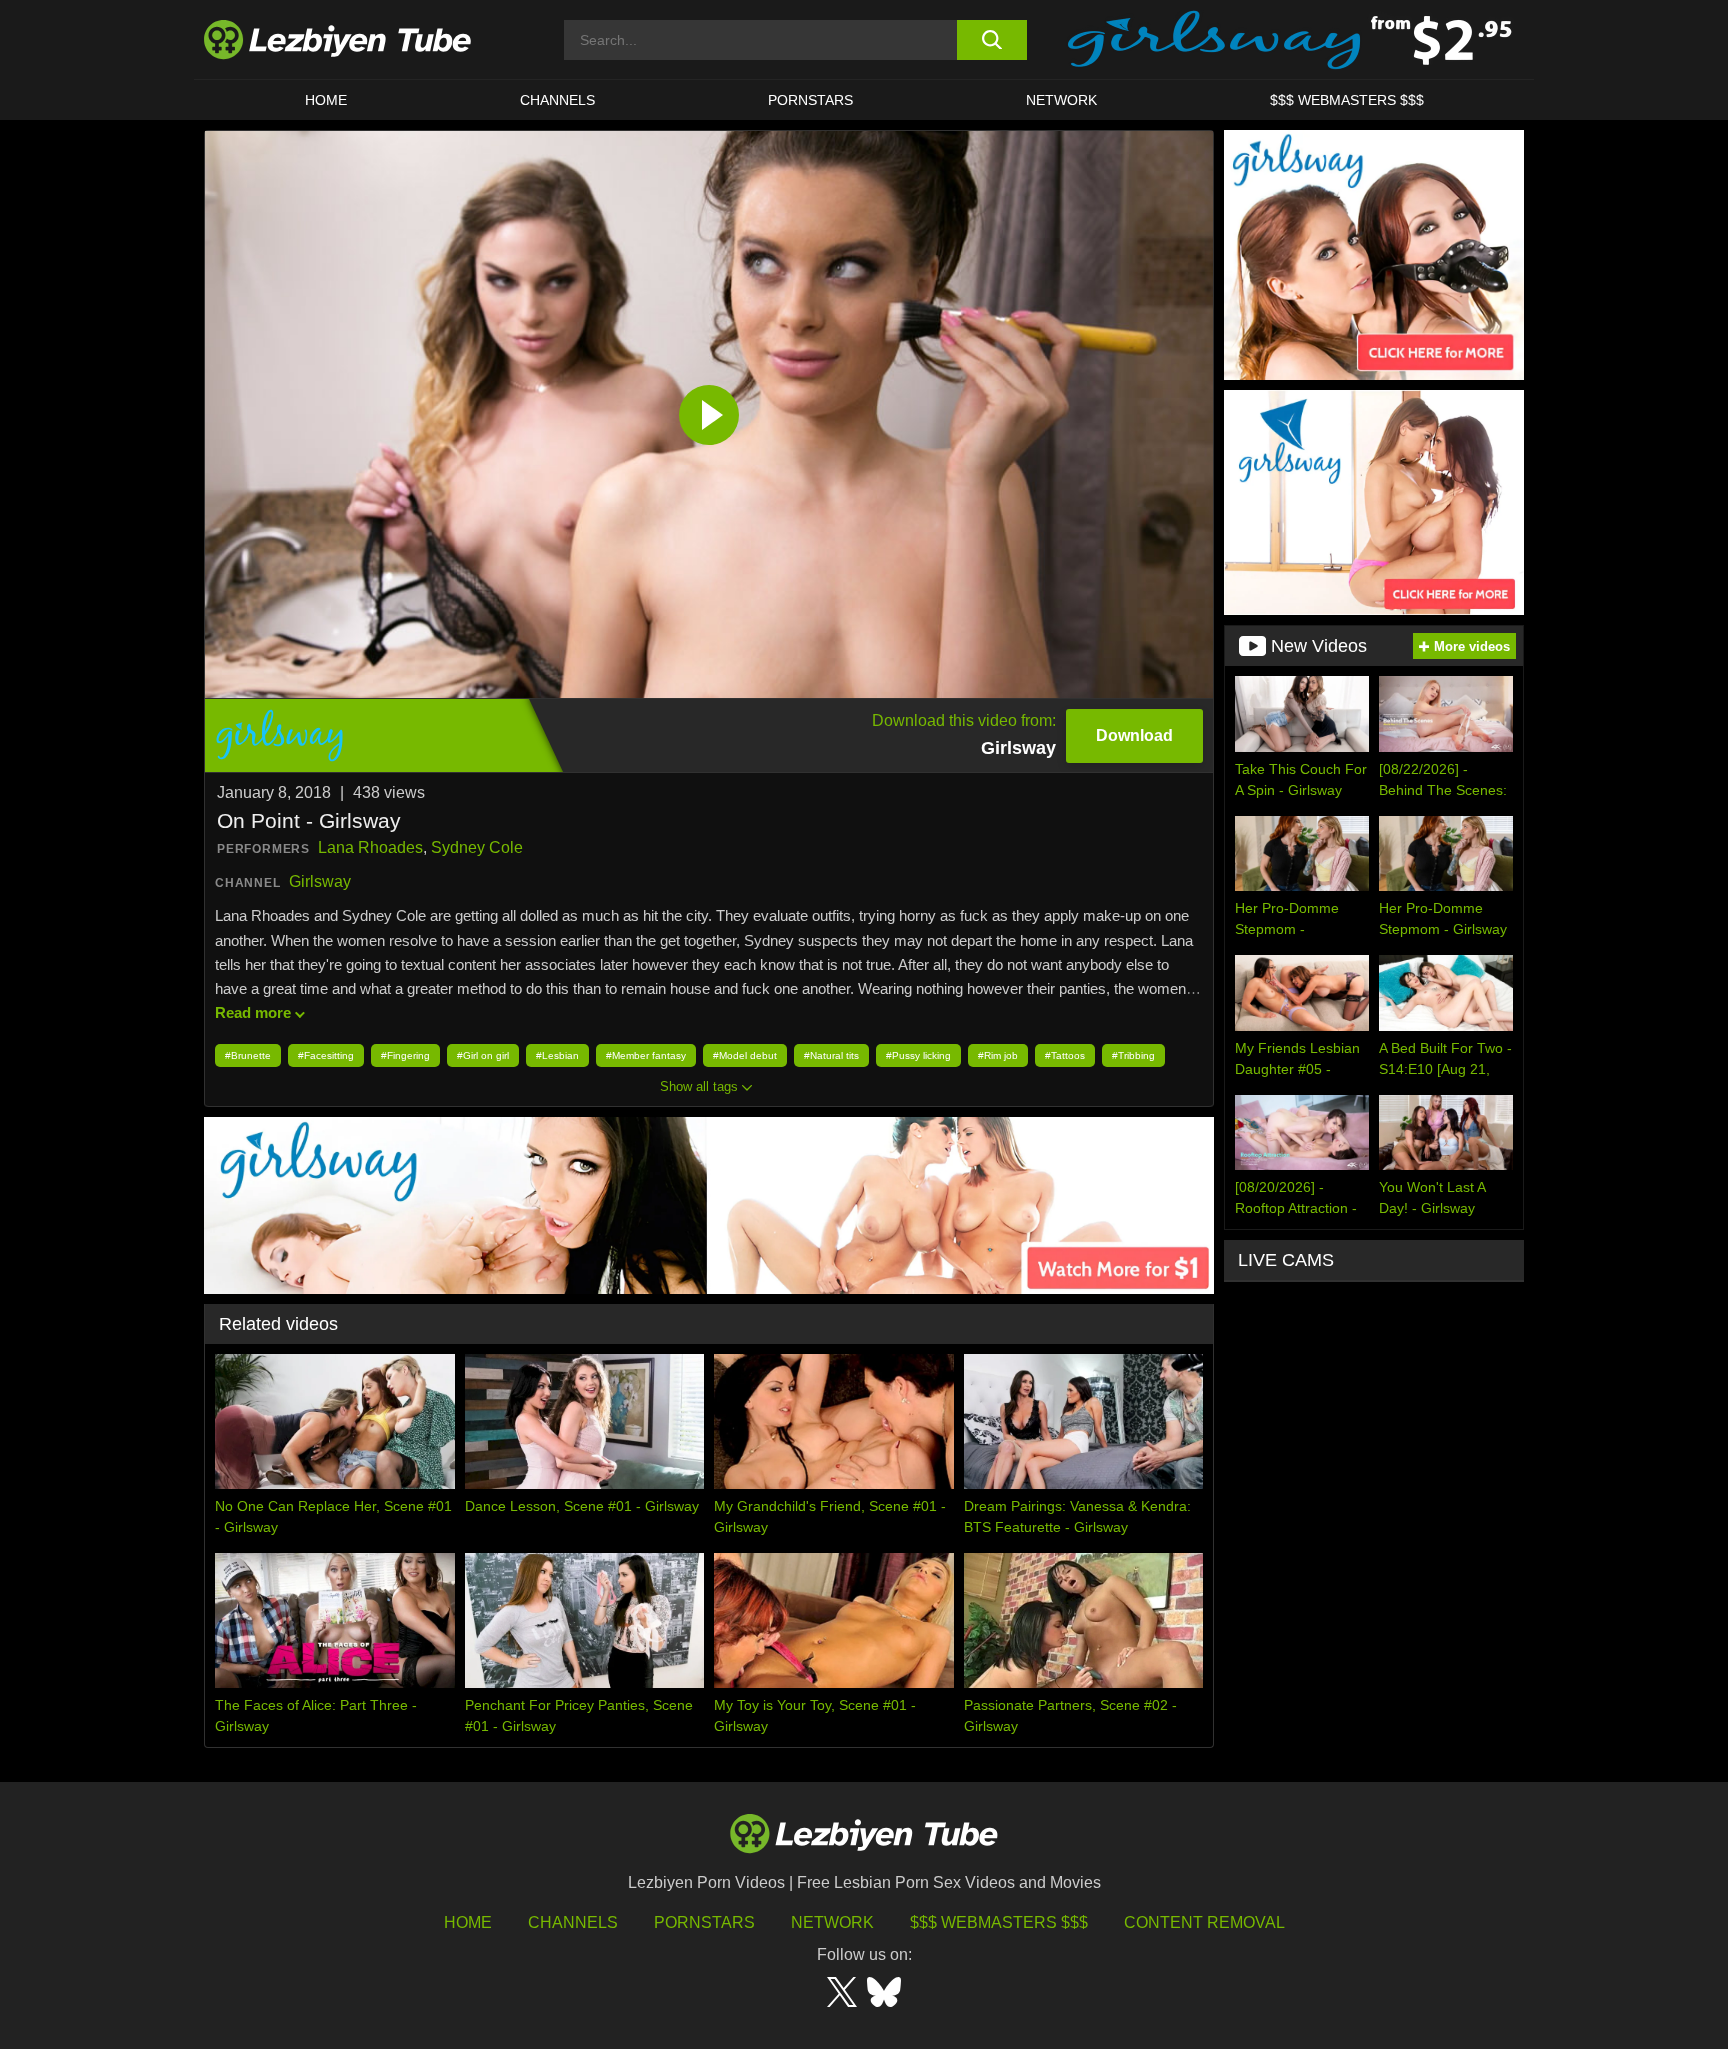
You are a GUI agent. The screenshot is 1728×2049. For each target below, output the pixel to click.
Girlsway (320, 881)
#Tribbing (1133, 1055)
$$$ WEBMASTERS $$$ (1347, 100)
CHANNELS (557, 100)
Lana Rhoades (370, 847)
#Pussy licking (918, 1055)
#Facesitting (326, 1055)
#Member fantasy (646, 1055)
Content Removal (1204, 1922)
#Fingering (405, 1055)
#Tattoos (1065, 1055)
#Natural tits (831, 1055)
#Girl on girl (483, 1055)
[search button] (991, 40)
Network (1061, 100)
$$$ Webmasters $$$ (999, 1922)
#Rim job (998, 1055)
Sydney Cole (477, 847)
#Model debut (745, 1055)
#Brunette (248, 1055)
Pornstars (810, 100)
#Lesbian (557, 1055)
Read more (253, 1012)
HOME (326, 100)
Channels (573, 1922)
